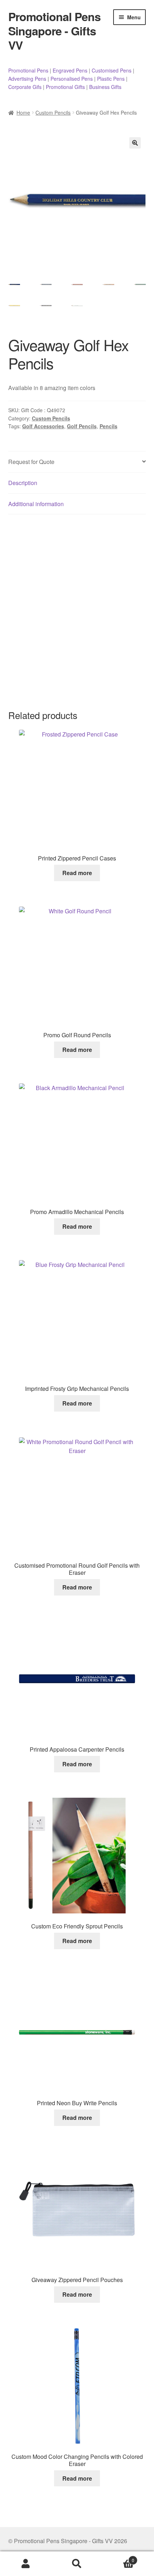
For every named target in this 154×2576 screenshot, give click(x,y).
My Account (26, 2564)
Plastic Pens (111, 79)
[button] (135, 143)
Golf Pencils (82, 426)
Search (77, 2564)
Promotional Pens (28, 70)
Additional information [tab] (36, 504)
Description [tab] (23, 483)
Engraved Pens (70, 70)
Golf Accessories (43, 426)
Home (23, 113)
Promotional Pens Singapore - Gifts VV (54, 31)
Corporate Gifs (25, 87)
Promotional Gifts (65, 87)
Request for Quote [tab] (31, 462)
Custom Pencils (53, 113)
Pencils (109, 426)
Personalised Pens (72, 79)
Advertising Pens (27, 79)
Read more (77, 873)
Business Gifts (105, 87)
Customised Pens (112, 70)
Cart (119, 2558)
